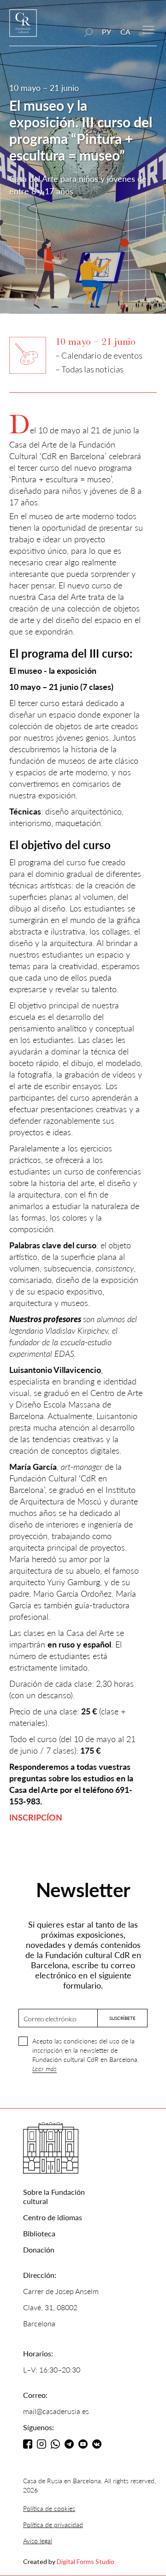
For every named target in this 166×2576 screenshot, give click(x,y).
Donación (39, 2250)
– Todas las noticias (89, 369)
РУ (107, 32)
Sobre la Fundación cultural (54, 2196)
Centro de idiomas (53, 2217)
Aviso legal (38, 2541)
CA (125, 32)
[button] (148, 29)
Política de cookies (49, 2508)
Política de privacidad (53, 2525)
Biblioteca (39, 2233)
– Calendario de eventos (99, 355)
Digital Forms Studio (86, 2561)
